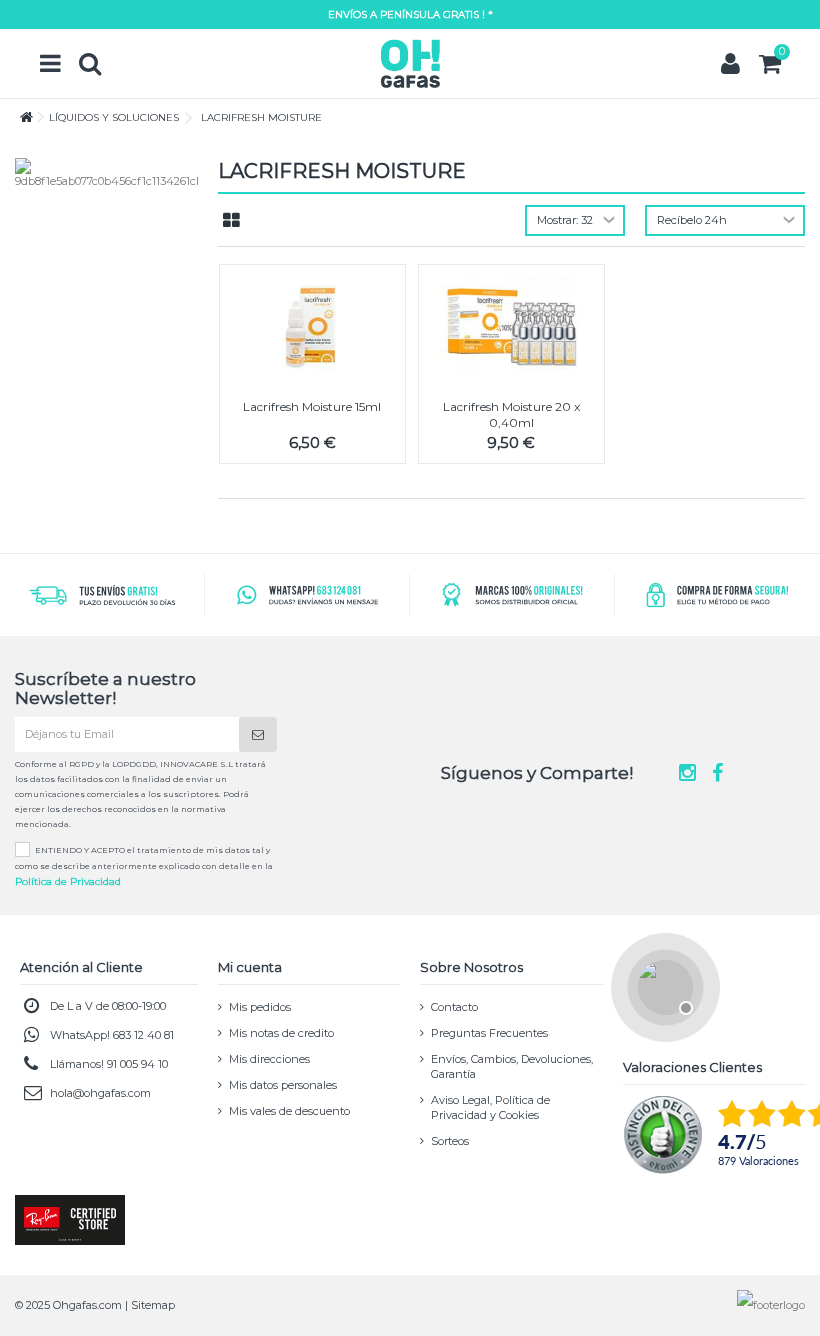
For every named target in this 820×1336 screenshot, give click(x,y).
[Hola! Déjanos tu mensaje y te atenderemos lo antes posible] (663, 985)
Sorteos (450, 1141)
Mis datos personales (283, 1085)
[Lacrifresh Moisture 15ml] (312, 324)
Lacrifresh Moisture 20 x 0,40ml (511, 414)
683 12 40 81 (143, 1035)
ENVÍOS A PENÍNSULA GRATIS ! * (410, 14)
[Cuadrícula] (231, 221)
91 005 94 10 (137, 1064)
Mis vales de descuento (289, 1111)
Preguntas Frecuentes (489, 1033)
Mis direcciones (269, 1059)
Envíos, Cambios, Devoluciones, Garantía (512, 1066)
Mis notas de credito (281, 1033)
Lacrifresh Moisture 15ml (312, 406)
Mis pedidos (260, 1007)
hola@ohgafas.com (100, 1093)
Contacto (454, 1007)
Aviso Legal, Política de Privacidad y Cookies (490, 1107)
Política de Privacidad (68, 881)
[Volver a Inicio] (21, 117)
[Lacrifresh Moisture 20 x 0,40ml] (511, 324)
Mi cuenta (250, 967)
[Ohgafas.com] (410, 63)
